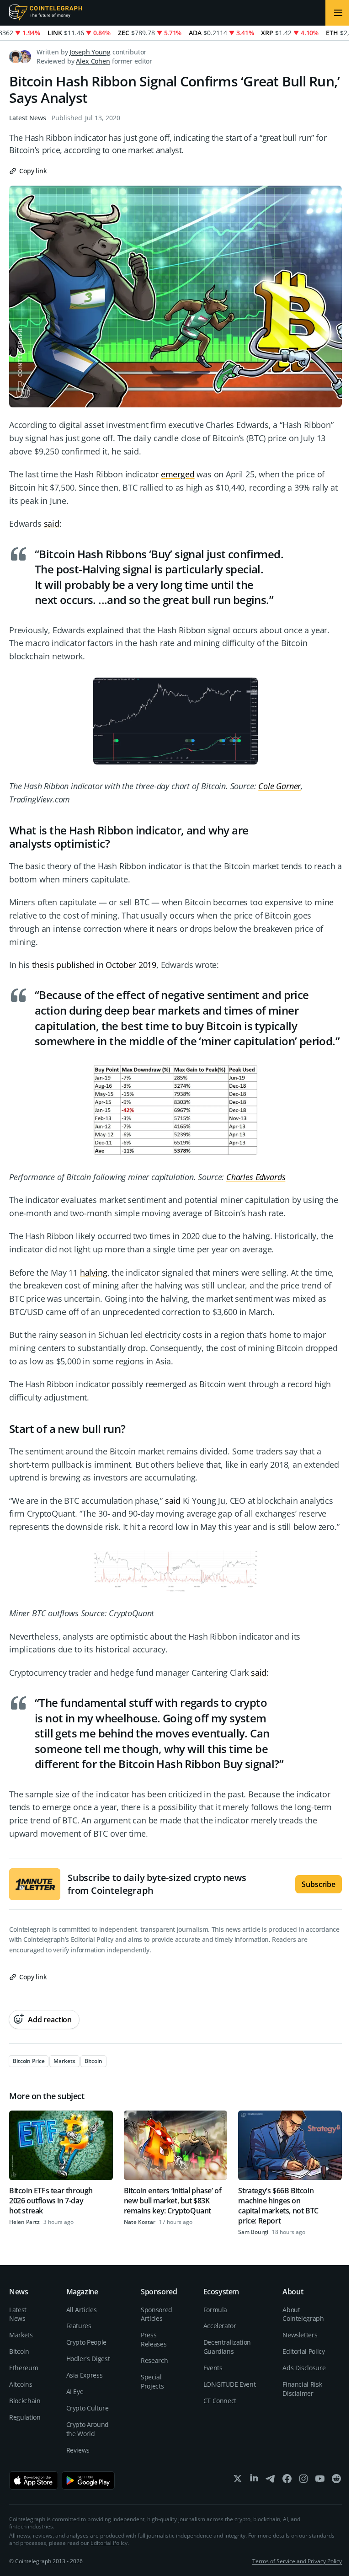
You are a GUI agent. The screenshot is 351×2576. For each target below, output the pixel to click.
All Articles (82, 2310)
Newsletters (300, 2335)
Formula (215, 2310)
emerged (178, 474)
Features (79, 2326)
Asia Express (85, 2375)
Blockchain (25, 2401)
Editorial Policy (92, 1939)
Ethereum (24, 2368)
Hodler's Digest (88, 2359)
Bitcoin (19, 2351)
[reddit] (336, 2481)
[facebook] (287, 2481)
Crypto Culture (88, 2408)
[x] (238, 2481)
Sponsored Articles (157, 2314)
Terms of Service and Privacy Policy (297, 2561)
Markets (21, 2335)
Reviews (78, 2450)
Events (213, 2368)
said (52, 524)
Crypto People (86, 2342)
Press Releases (154, 2339)
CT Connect (220, 2401)
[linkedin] (254, 2481)
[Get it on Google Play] (88, 2480)
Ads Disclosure (304, 2368)
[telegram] (271, 2481)
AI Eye (75, 2392)
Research (154, 2360)
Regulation (25, 2417)
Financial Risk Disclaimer (302, 2389)
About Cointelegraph (303, 2314)
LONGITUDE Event (230, 2384)
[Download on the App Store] (34, 2480)
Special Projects (152, 2381)
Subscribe (319, 1884)
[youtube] (320, 2481)
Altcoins (21, 2384)
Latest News (28, 118)
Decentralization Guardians (227, 2347)
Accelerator (220, 2326)
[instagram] (303, 2481)
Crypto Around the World (88, 2429)
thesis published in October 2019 (94, 965)
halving (94, 1272)
